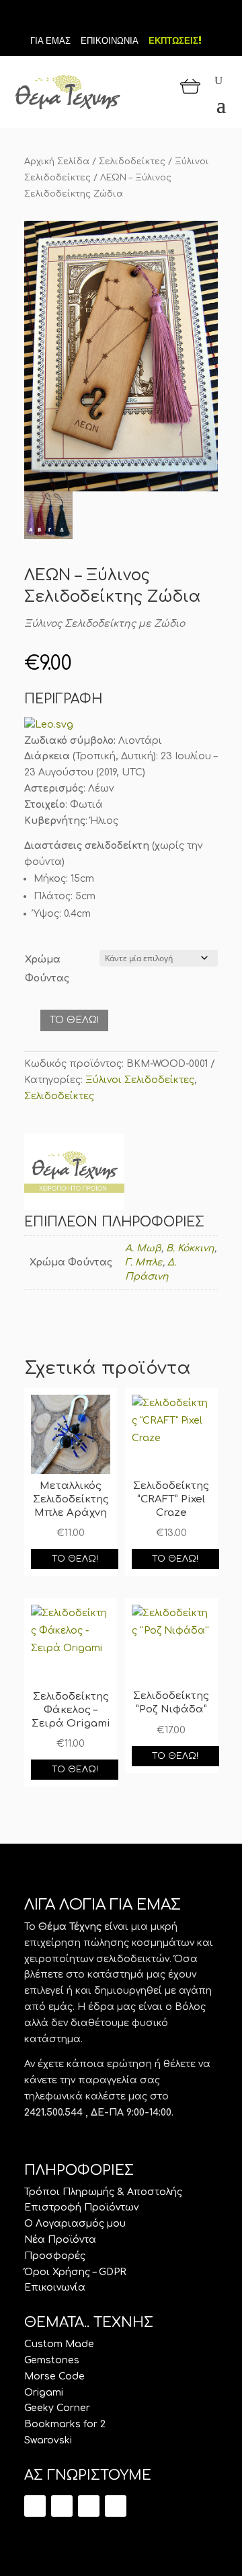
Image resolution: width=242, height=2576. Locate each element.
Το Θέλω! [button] (75, 1559)
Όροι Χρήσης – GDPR (75, 2272)
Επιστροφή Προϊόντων (81, 2207)
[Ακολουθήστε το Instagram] (144, 19)
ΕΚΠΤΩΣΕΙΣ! (175, 41)
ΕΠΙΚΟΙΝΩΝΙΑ (110, 41)
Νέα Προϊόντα (60, 2240)
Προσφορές (55, 2256)
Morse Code (54, 2376)
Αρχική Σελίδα (57, 162)
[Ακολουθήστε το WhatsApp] (116, 2506)
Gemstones (52, 2360)
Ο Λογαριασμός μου (75, 2224)
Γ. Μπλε (144, 1262)
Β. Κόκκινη (190, 1248)
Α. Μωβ (143, 1248)
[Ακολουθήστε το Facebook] (121, 19)
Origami (44, 2393)
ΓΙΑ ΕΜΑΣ (50, 41)
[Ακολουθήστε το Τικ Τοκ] (98, 19)
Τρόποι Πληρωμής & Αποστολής (103, 2192)
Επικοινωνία (55, 2288)
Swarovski (48, 2440)
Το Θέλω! (74, 1020)
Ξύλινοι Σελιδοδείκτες (140, 1080)
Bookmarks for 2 (65, 2424)
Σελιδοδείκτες (132, 162)
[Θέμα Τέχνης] (74, 1175)
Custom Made (59, 2344)
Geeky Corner (57, 2408)
